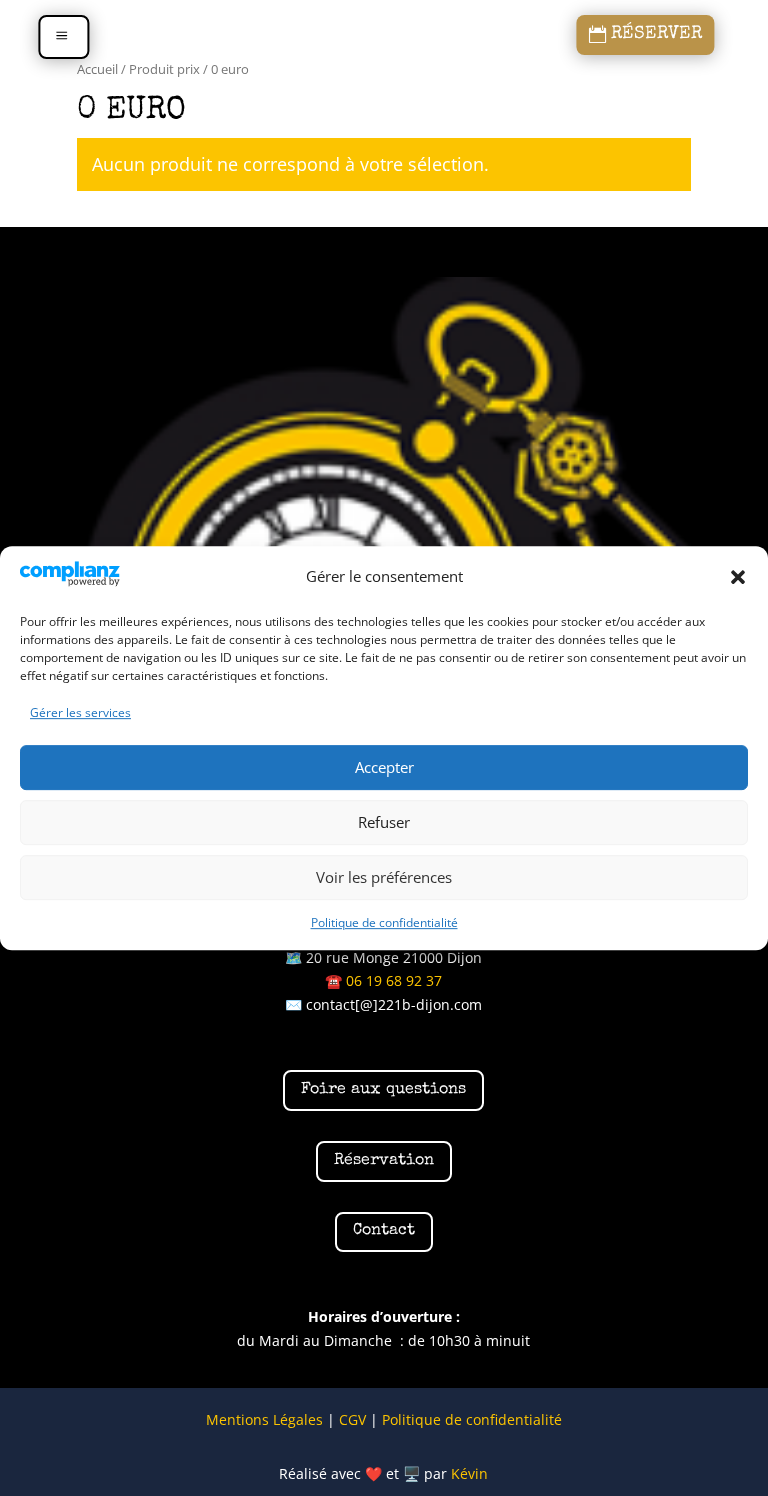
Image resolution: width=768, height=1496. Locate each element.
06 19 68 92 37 (394, 980)
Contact (384, 1231)
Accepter (384, 768)
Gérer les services (80, 712)
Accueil (97, 69)
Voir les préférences (384, 878)
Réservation (384, 1161)
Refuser (384, 823)
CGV (352, 1419)
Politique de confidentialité (384, 922)
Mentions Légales (264, 1419)
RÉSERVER (656, 34)
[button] (738, 577)
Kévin (469, 1473)
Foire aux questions (383, 1090)
